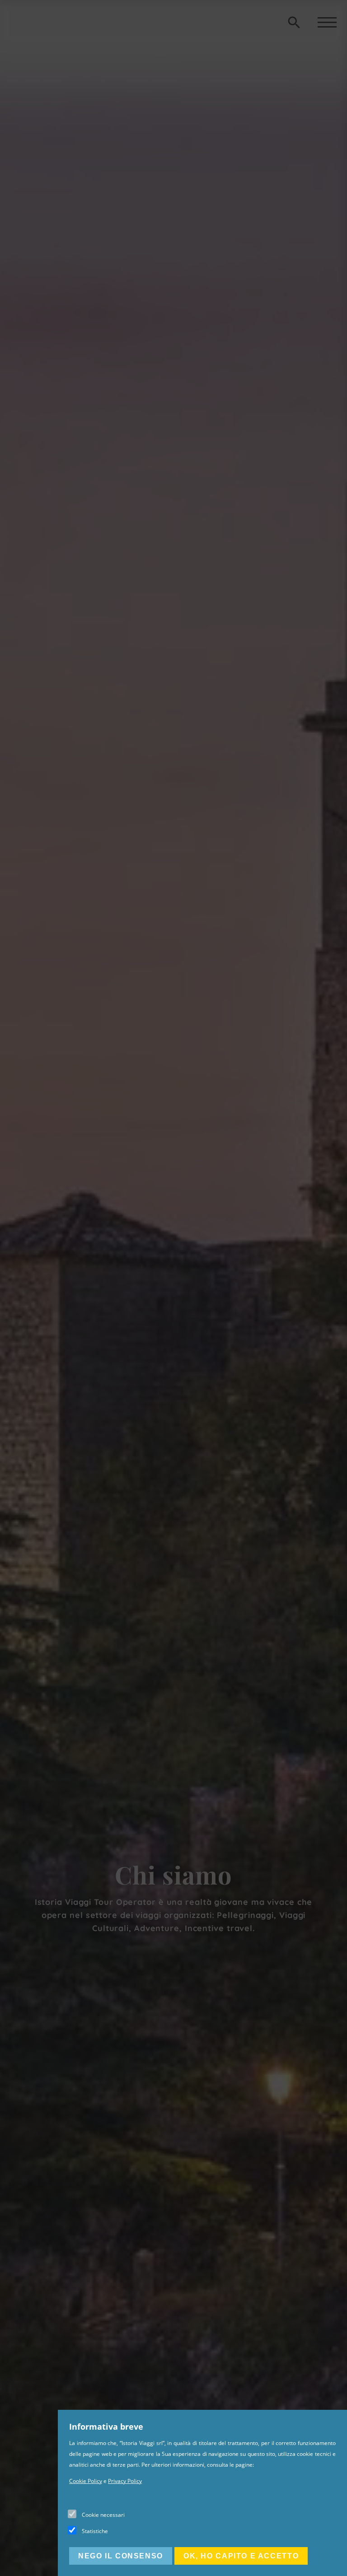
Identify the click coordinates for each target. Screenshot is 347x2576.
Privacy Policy (125, 2481)
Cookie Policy (86, 2481)
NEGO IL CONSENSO (121, 2556)
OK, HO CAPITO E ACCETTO (241, 2556)
